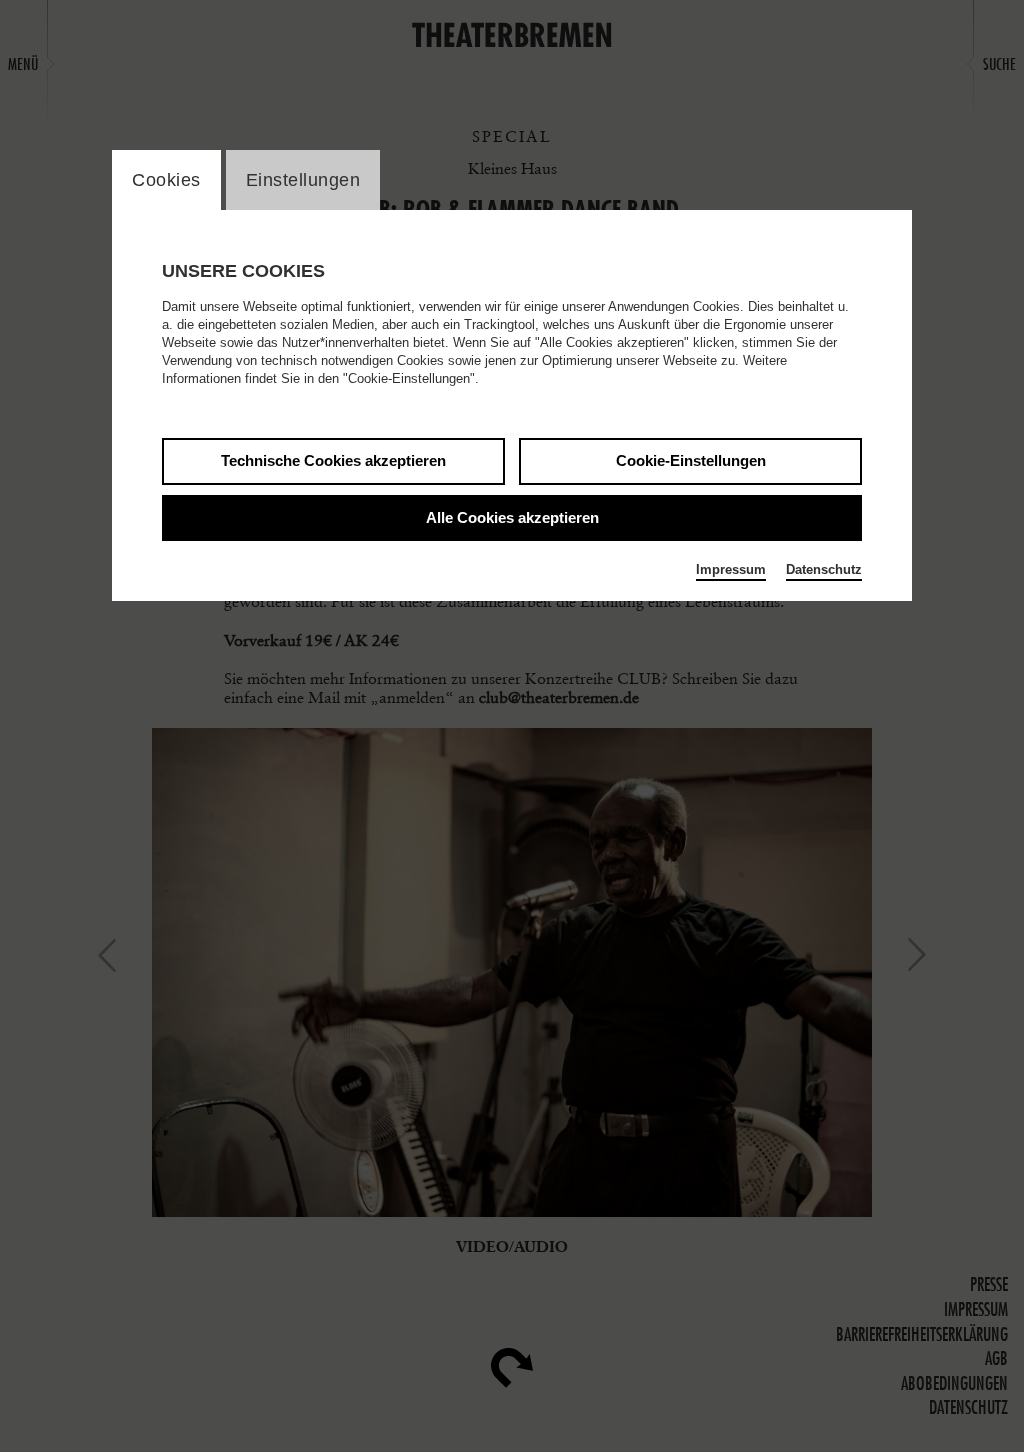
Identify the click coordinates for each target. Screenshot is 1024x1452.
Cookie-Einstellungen (691, 460)
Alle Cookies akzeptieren (512, 517)
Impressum (731, 569)
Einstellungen (303, 180)
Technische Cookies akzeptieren (333, 460)
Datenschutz (824, 569)
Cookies (166, 180)
